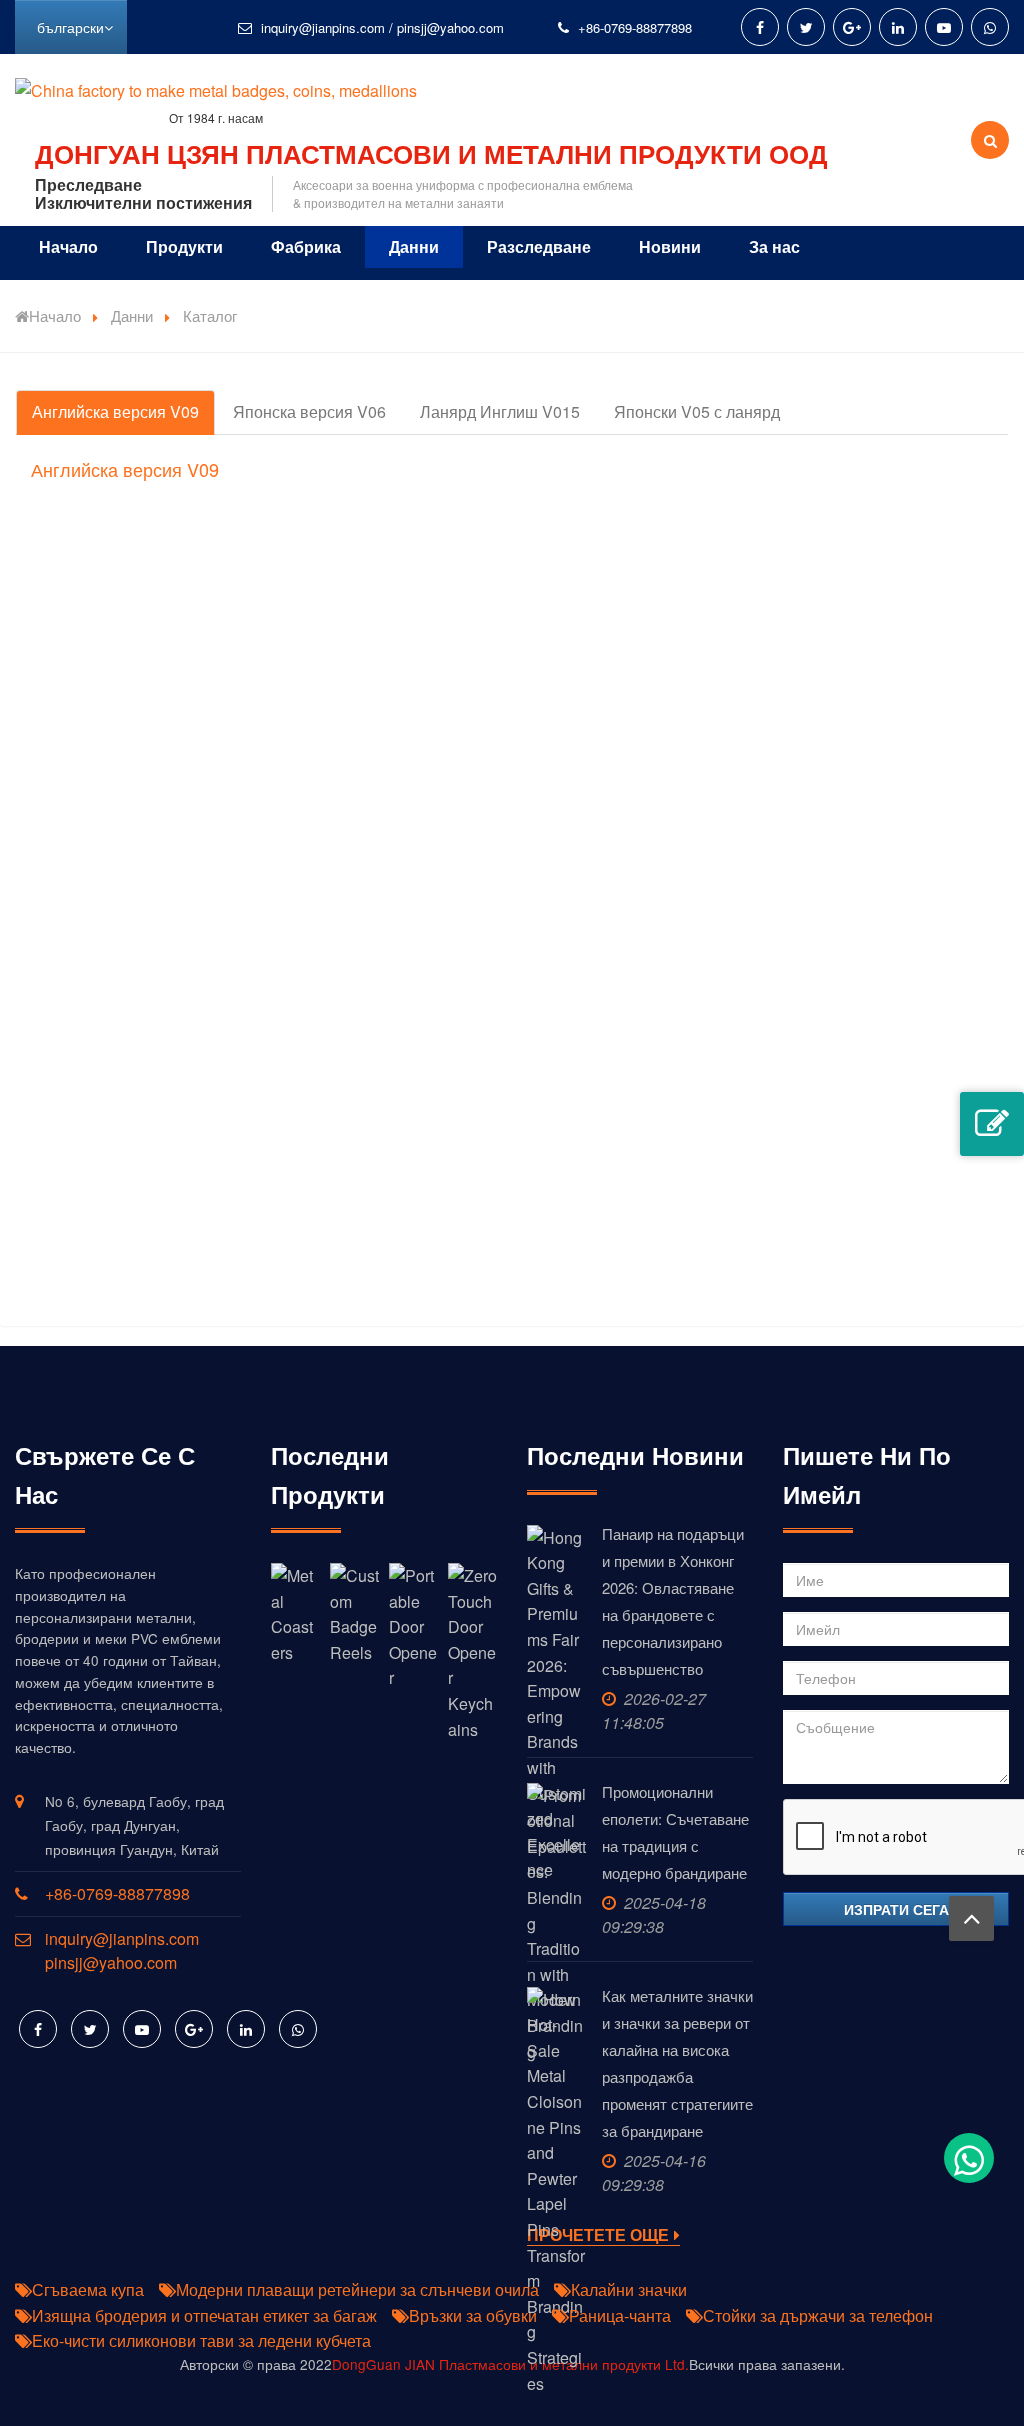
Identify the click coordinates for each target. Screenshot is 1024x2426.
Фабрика (306, 246)
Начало (68, 246)
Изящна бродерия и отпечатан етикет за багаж (204, 2315)
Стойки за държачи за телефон (818, 2315)
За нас (774, 246)
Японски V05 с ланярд (697, 411)
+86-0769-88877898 (635, 27)
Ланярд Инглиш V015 (500, 411)
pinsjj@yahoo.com (450, 27)
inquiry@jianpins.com (323, 27)
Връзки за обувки (473, 2315)
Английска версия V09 (115, 411)
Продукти (184, 246)
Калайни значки (629, 2289)
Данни (414, 246)
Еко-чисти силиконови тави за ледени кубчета (201, 2340)
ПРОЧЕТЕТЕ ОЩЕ (598, 2235)
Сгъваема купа (88, 2289)
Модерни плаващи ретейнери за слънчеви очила (357, 2289)
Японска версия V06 (309, 411)
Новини (670, 246)
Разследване (539, 246)
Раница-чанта (620, 2315)
